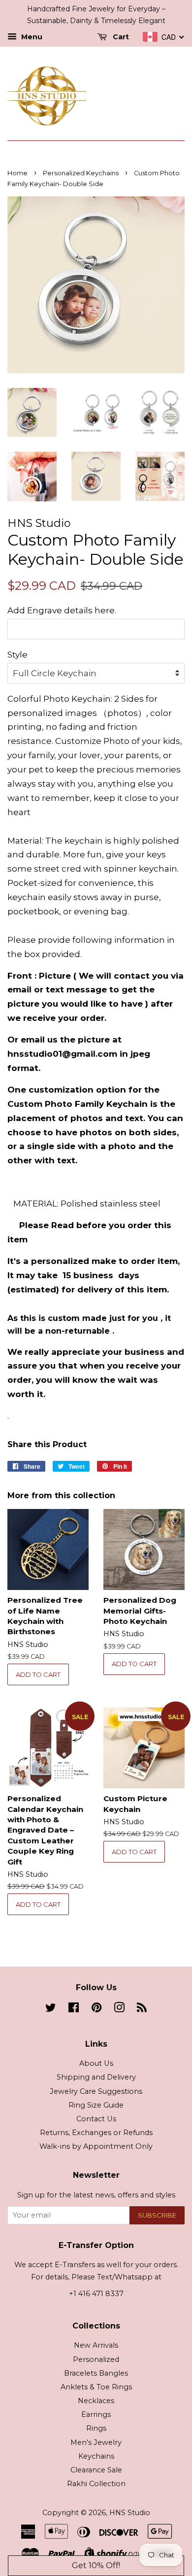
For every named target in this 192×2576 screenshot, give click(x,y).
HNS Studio (130, 2513)
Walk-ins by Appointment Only (96, 2146)
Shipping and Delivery (96, 2077)
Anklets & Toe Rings (96, 2387)
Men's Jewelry (96, 2442)
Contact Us (96, 2119)
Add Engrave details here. (62, 610)
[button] (96, 2566)
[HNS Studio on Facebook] (74, 2009)
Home (17, 173)
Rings (96, 2428)
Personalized (96, 2359)
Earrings (96, 2414)
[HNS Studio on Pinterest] (96, 2009)
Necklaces (96, 2401)
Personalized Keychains (81, 173)
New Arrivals (96, 2345)
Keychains (96, 2456)
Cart (120, 37)
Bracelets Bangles (96, 2373)
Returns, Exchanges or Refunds (96, 2133)
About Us (96, 2063)
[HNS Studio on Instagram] (119, 2009)
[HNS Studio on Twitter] (51, 2009)
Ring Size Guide (96, 2105)
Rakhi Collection (96, 2484)
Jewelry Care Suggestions (96, 2091)
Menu (31, 37)
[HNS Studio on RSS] (142, 2009)
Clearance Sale (96, 2470)
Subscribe (157, 2215)
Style (17, 655)
